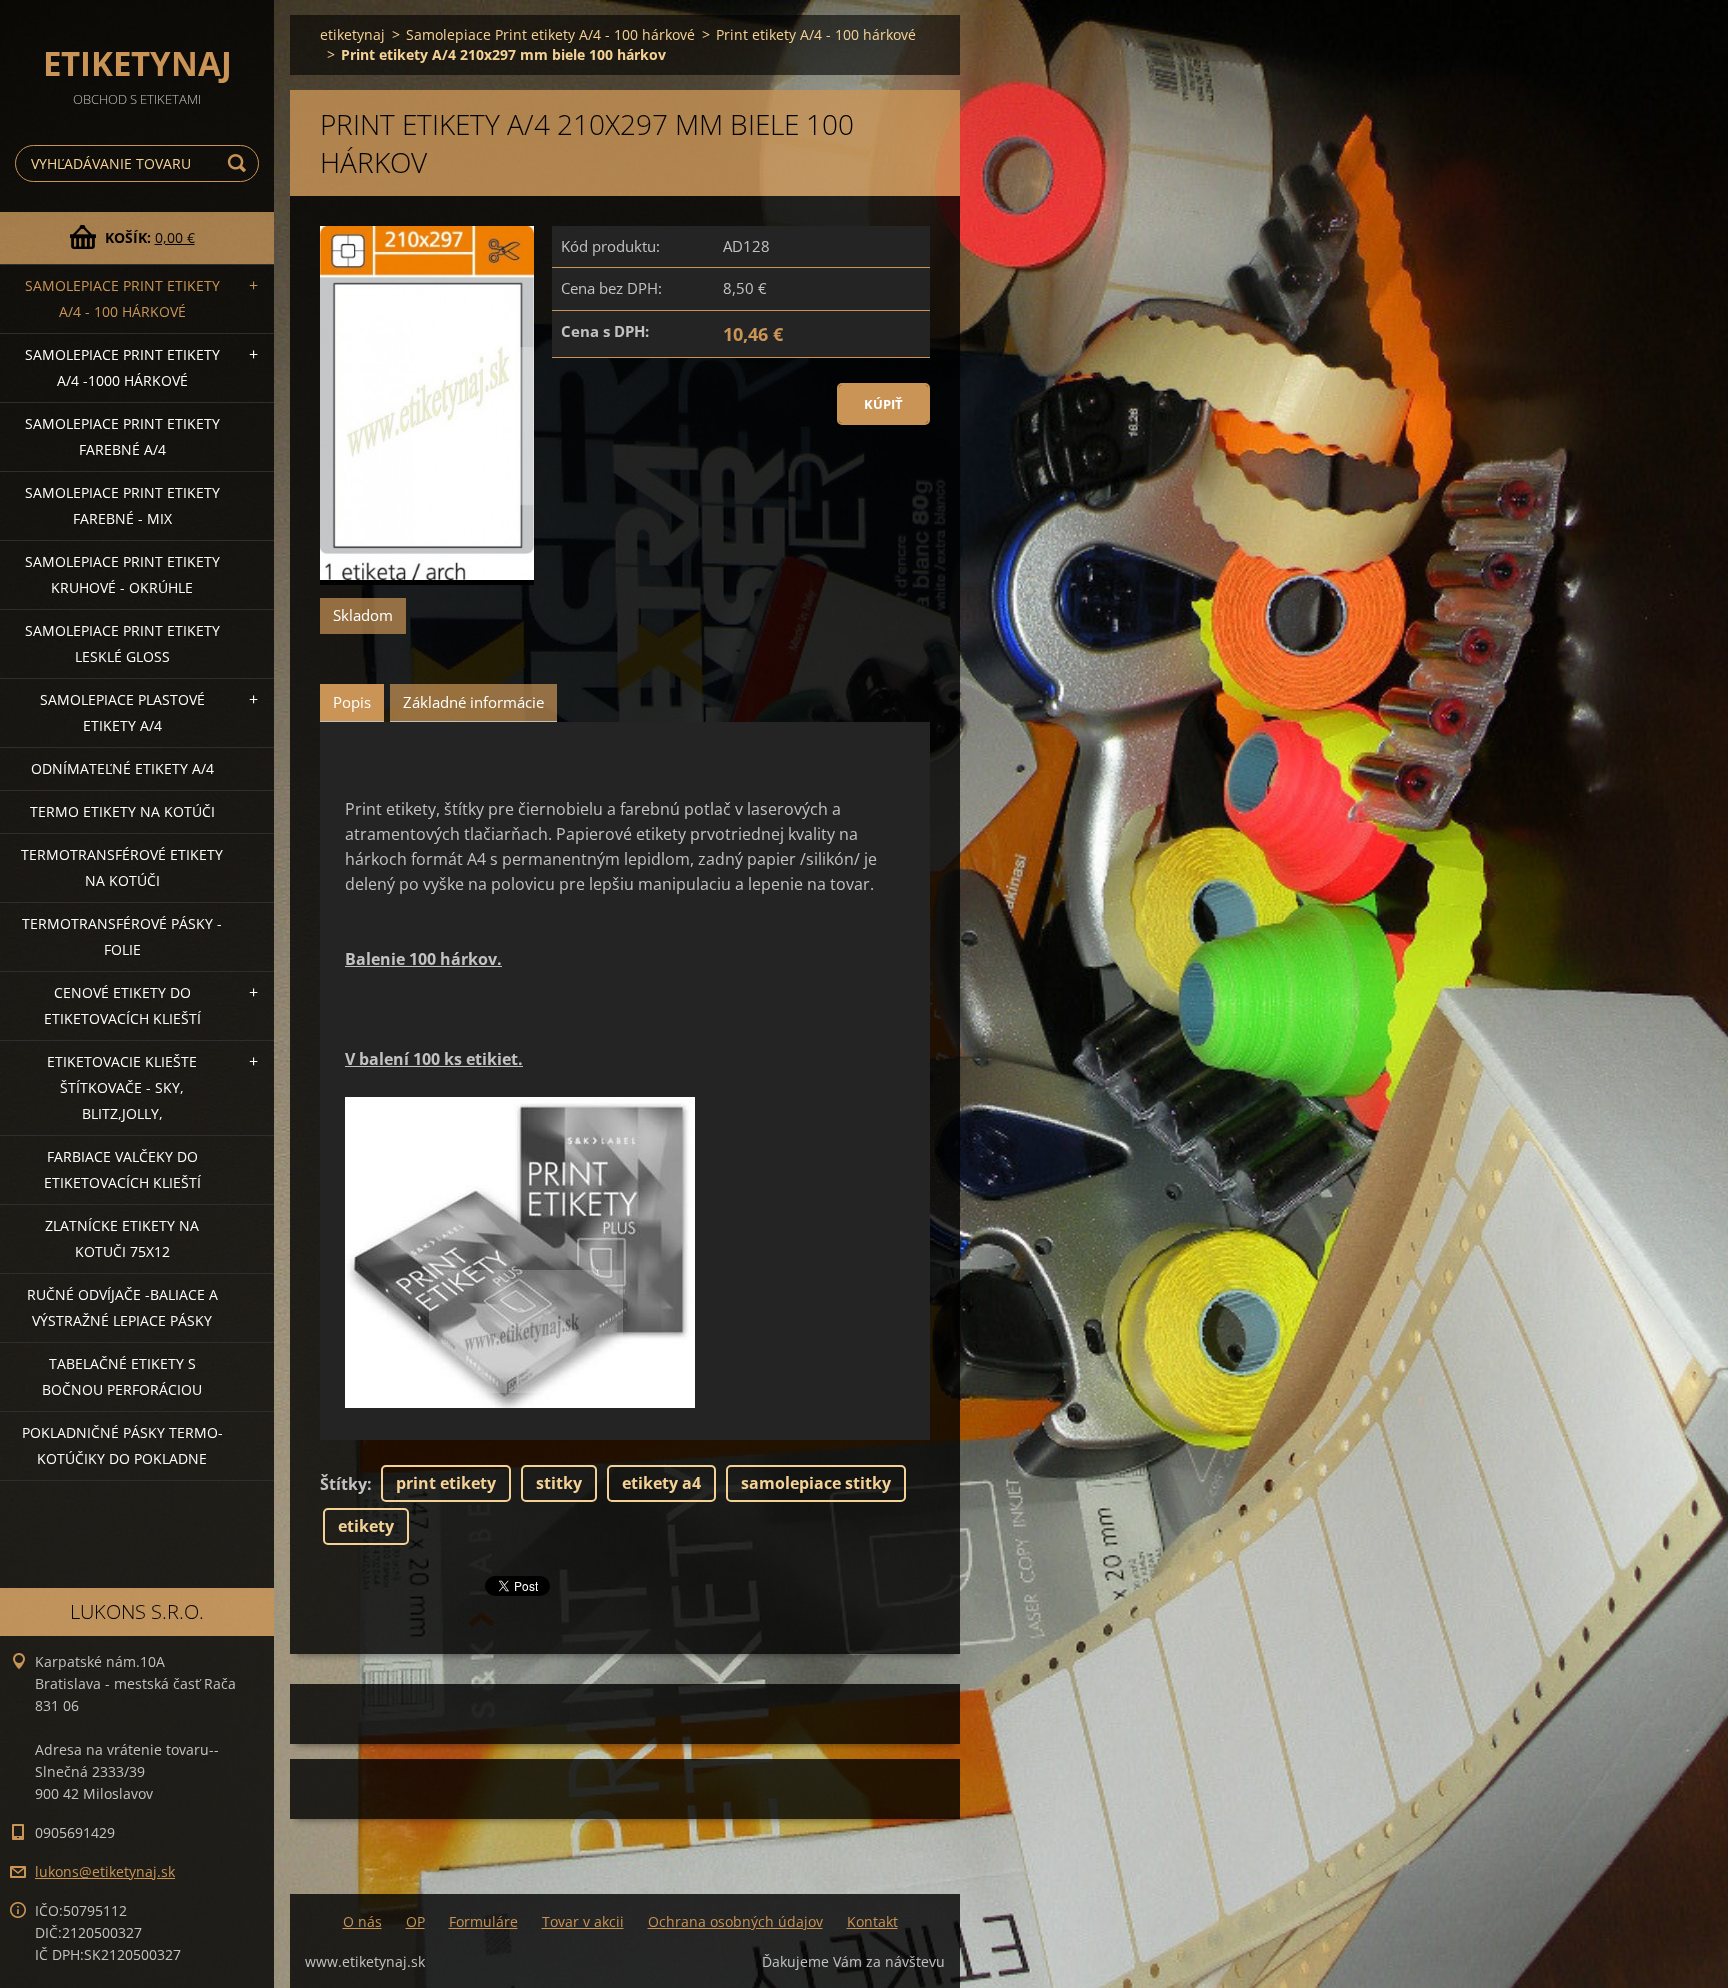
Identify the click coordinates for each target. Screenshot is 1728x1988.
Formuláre (483, 1921)
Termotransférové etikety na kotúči (122, 867)
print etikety (446, 1483)
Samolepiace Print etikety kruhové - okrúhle (122, 574)
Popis (352, 702)
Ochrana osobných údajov (735, 1921)
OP (415, 1921)
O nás (362, 1921)
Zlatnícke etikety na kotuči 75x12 (122, 1238)
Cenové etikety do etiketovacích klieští (122, 1005)
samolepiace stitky (816, 1483)
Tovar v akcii (583, 1921)
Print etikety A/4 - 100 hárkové (816, 34)
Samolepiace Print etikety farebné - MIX (122, 505)
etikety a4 (661, 1483)
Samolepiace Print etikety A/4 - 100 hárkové (122, 298)
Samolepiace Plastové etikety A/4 (122, 712)
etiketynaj (352, 34)
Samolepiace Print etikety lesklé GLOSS (122, 643)
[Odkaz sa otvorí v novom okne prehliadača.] (427, 406)
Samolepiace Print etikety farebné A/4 (122, 436)
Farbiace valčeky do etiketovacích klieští (122, 1169)
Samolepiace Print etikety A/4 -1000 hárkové (122, 367)
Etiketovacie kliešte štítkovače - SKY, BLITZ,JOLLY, (122, 1087)
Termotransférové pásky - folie (122, 936)
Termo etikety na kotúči (122, 811)
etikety (366, 1526)
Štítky (343, 1484)
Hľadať (240, 163)
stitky (559, 1483)
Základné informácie (473, 702)
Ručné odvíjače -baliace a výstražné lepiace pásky (122, 1307)
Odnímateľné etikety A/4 (122, 768)
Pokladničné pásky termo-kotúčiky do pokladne (122, 1445)
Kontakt (872, 1921)
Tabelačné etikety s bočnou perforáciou (122, 1376)
